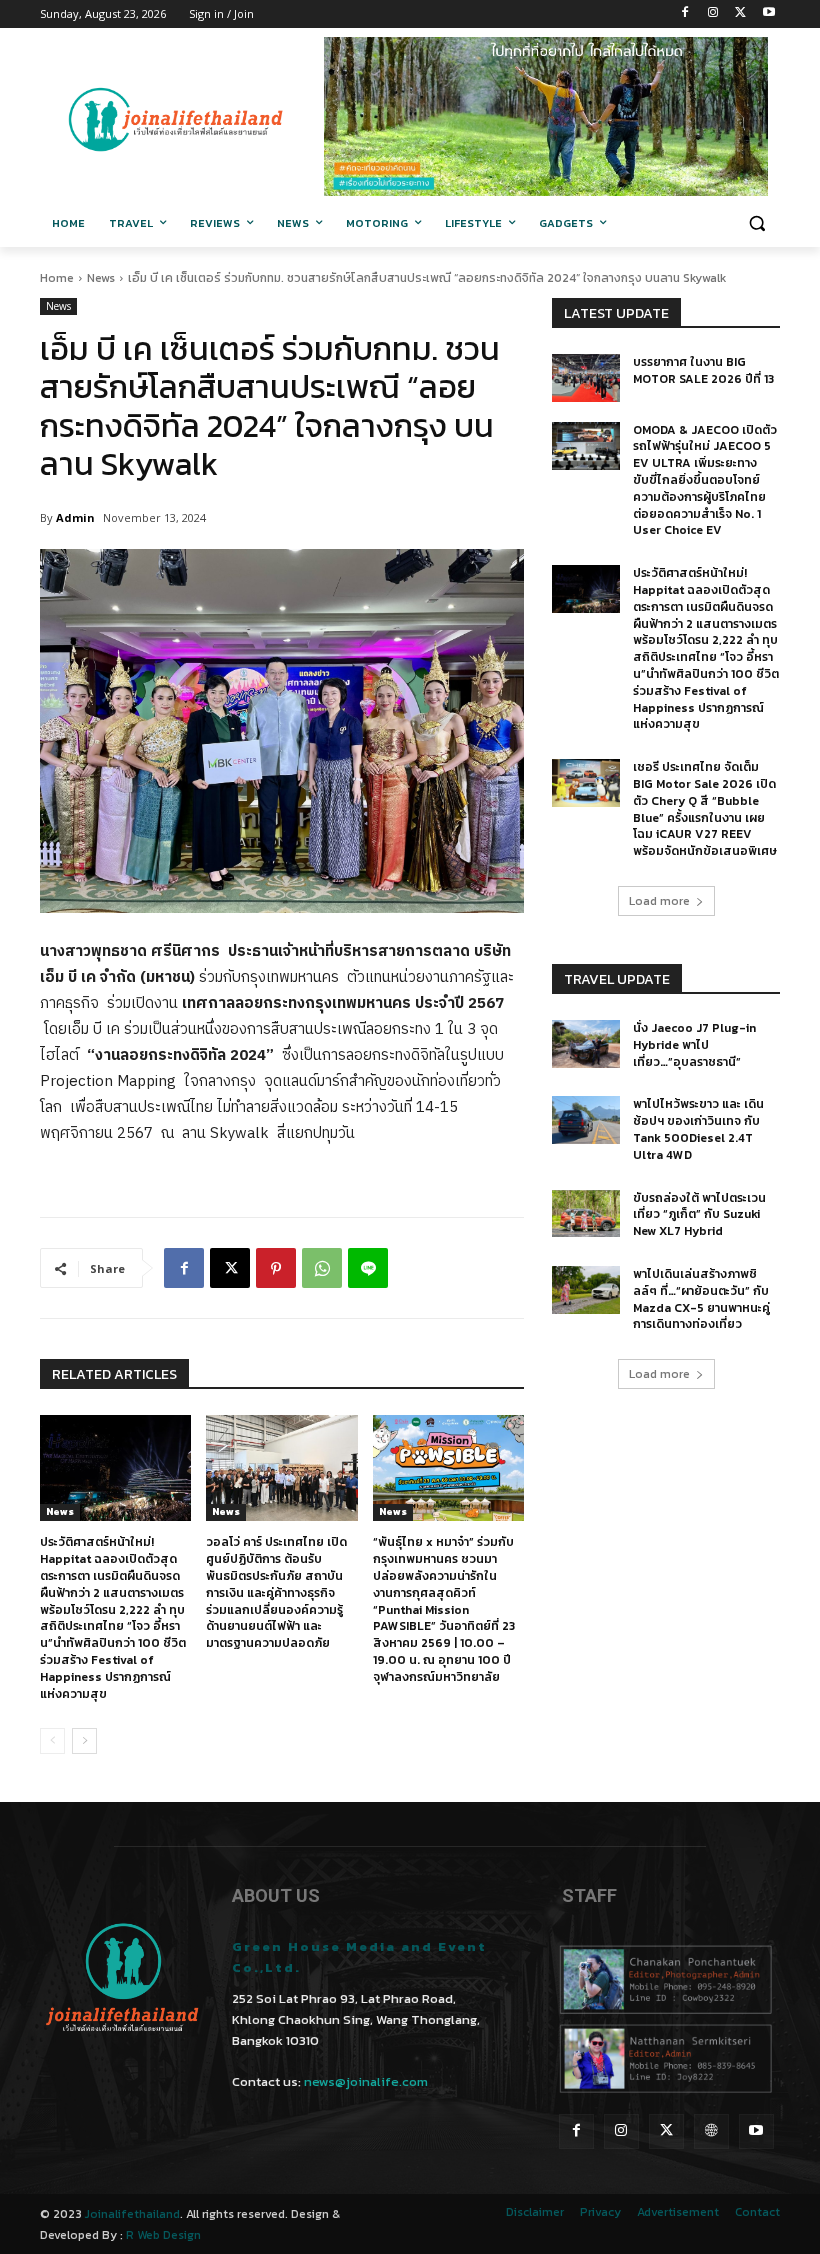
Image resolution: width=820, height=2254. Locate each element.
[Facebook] (685, 14)
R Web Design (163, 2235)
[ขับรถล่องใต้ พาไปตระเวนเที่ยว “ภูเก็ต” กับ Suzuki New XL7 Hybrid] (586, 1214)
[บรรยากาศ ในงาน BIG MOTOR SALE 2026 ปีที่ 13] (586, 378)
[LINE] (368, 1268)
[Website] (711, 2131)
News (101, 278)
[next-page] (84, 1741)
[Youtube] (768, 14)
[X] (740, 14)
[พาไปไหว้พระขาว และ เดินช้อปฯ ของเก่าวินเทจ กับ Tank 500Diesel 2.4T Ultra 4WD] (586, 1120)
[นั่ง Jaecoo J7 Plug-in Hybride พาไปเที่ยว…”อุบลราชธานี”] (586, 1044)
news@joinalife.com (366, 2081)
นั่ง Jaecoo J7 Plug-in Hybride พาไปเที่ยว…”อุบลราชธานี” (694, 1045)
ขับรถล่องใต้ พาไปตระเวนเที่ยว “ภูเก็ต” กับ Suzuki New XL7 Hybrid (699, 1215)
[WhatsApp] (322, 1268)
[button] (756, 223)
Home (57, 278)
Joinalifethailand (132, 2214)
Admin (75, 517)
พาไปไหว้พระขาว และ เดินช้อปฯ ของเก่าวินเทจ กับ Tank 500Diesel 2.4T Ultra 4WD (698, 1129)
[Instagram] (713, 14)
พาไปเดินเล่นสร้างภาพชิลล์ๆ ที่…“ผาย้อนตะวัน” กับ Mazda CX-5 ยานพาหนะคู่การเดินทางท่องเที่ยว (701, 1299)
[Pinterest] (276, 1268)
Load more (659, 901)
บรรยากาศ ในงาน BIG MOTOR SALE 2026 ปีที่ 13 (703, 370)
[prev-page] (52, 1741)
